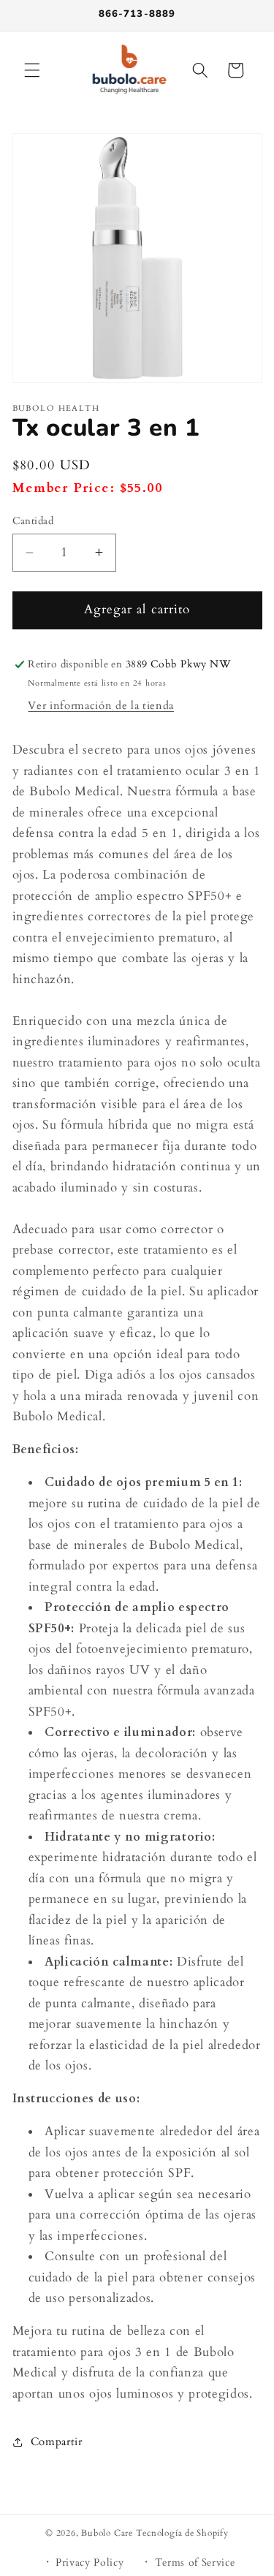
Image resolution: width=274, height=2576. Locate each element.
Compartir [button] (57, 2442)
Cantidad (33, 521)
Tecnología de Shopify (182, 2533)
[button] (32, 70)
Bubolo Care (107, 2533)
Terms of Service (195, 2562)
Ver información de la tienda (100, 706)
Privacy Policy (90, 2562)
